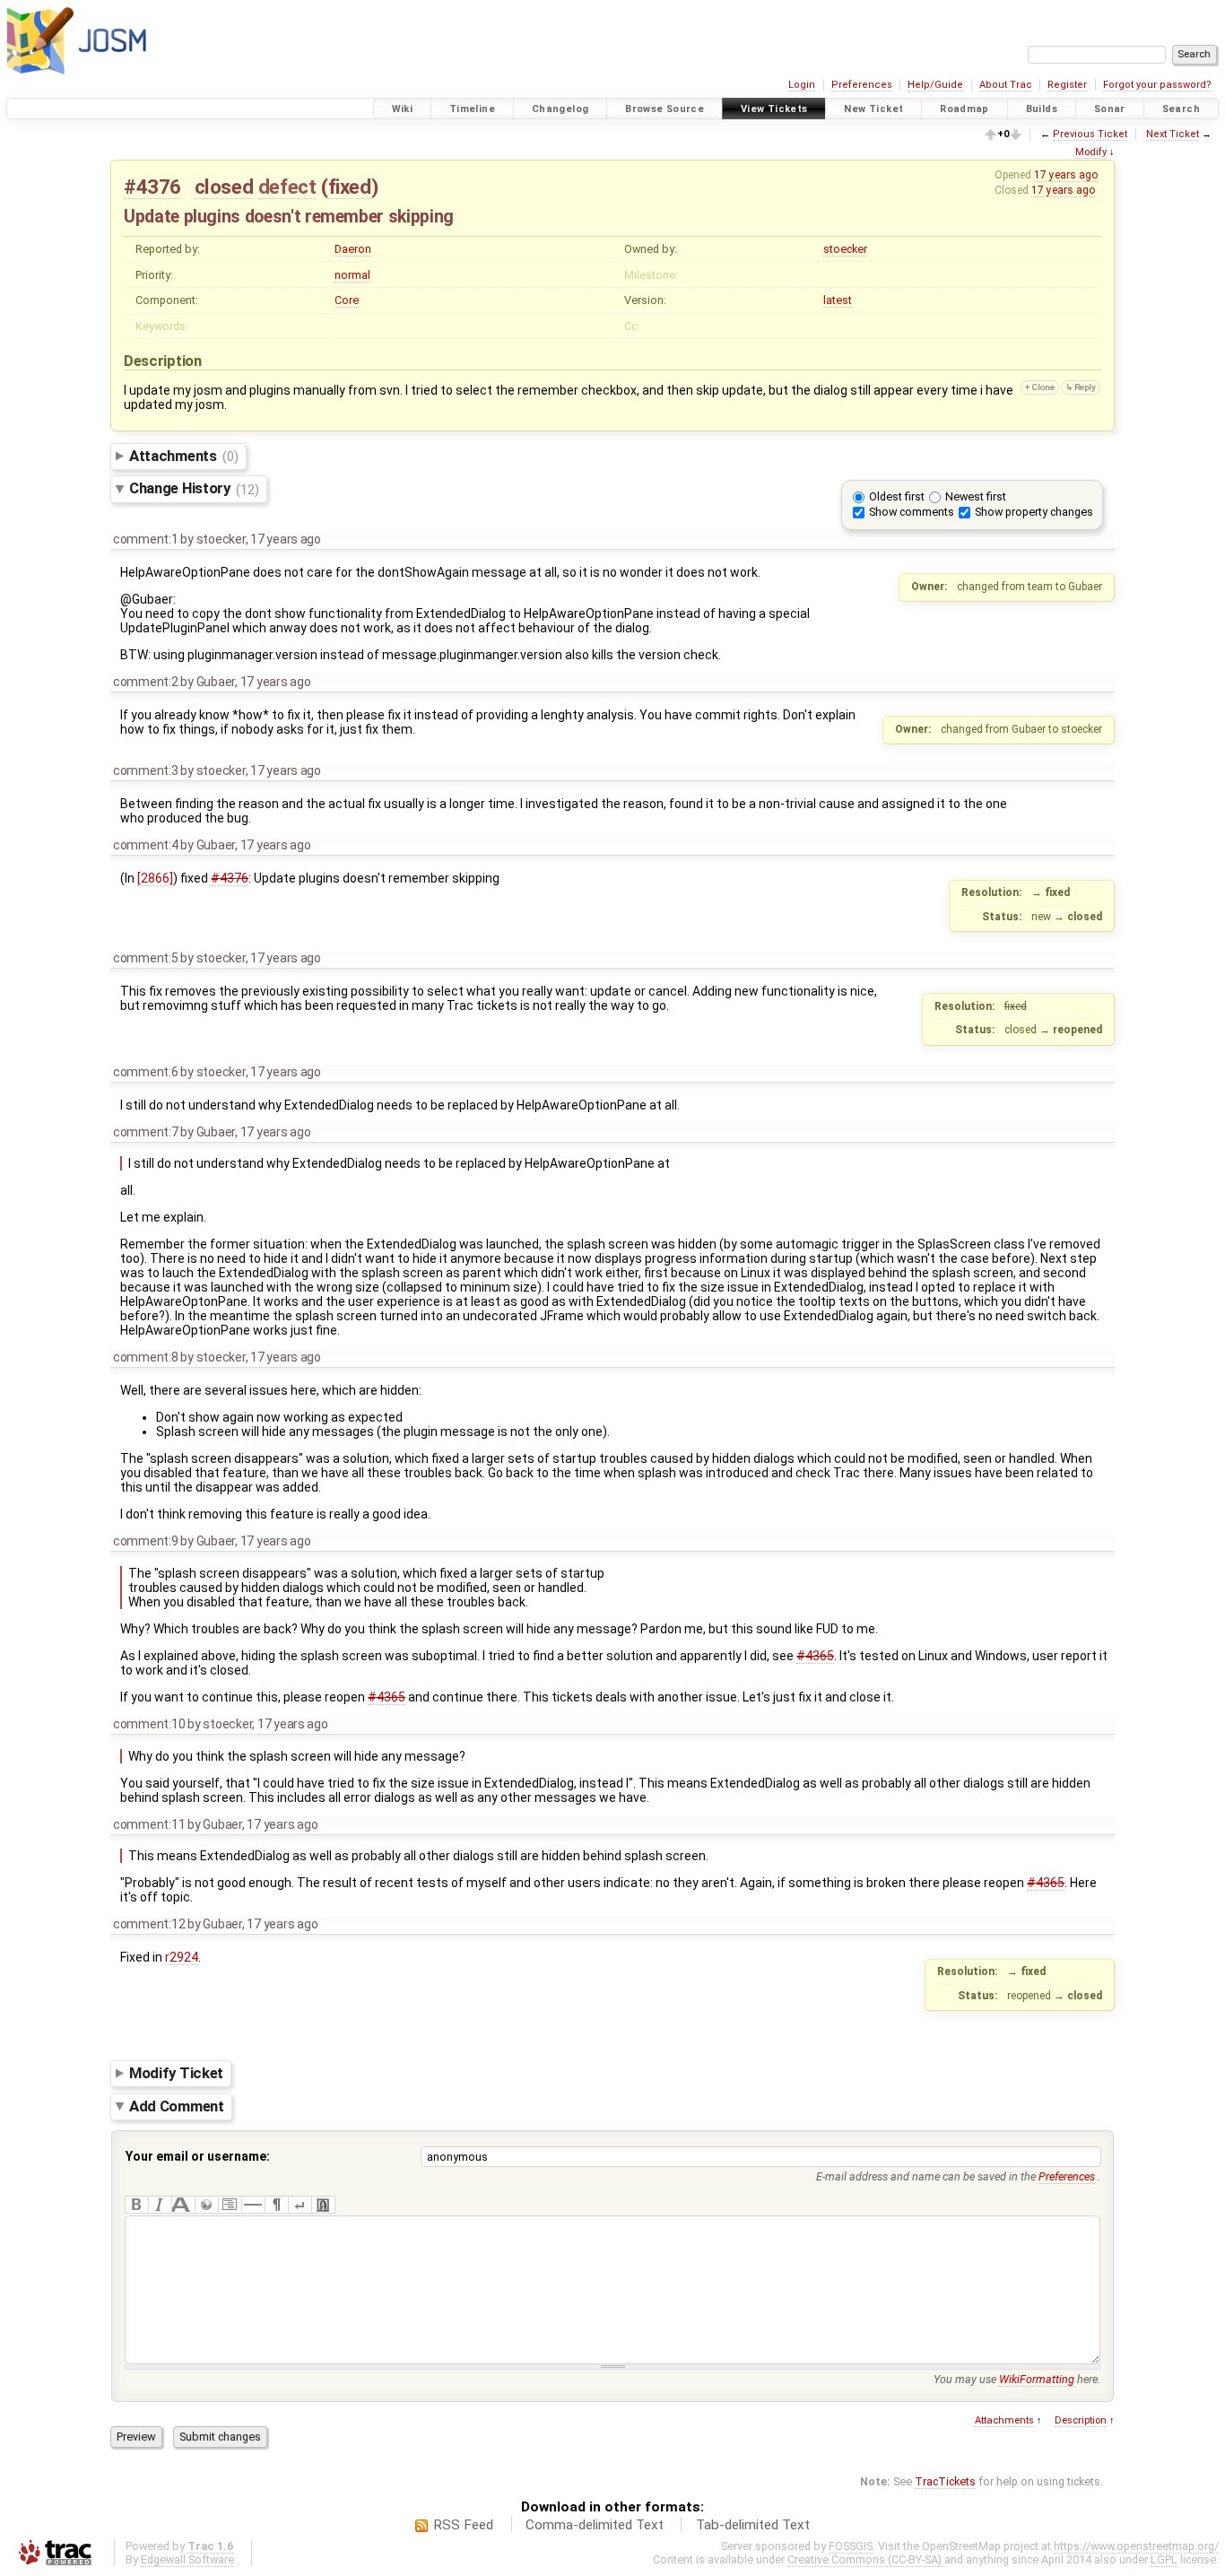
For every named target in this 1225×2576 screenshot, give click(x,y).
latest (838, 300)
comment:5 (146, 958)
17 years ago (1066, 175)
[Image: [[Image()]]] (323, 2205)
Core (347, 300)
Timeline (472, 109)
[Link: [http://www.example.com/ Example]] (206, 2205)
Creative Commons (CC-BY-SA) (864, 2559)
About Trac (1006, 85)
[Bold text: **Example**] (136, 2205)
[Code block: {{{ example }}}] (230, 2205)
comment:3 (146, 770)
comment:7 (146, 1132)
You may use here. (1017, 2379)
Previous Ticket (1090, 134)
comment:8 (146, 1357)
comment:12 (149, 1924)
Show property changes (1034, 512)
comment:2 (146, 682)
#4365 (815, 1656)
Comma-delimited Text (595, 2525)
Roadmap (964, 109)
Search (1181, 109)
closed (224, 187)
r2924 (182, 1957)
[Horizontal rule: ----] (253, 2205)
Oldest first (897, 496)
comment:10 (149, 1724)
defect (287, 187)
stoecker (845, 249)
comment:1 (146, 539)
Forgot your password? (1157, 85)
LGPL (1164, 2559)
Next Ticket (1173, 134)
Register (1067, 85)
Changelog (560, 109)
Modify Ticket (176, 2073)
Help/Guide (935, 85)
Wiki (403, 109)
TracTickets (945, 2481)
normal (352, 275)
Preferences (862, 85)
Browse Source (665, 109)
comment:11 (149, 1824)
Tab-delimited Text (753, 2525)
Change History (194, 489)
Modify (1091, 152)
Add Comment (177, 2106)
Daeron (353, 249)
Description (1081, 2420)
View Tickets (774, 109)
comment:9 (146, 1541)
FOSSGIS (851, 2546)
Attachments (183, 456)
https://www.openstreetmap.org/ (1136, 2546)
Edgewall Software (187, 2559)
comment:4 (146, 845)
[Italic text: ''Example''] (160, 2205)
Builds (1042, 109)
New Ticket (873, 109)
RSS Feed (463, 2525)
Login (802, 85)
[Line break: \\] (300, 2205)
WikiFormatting (1037, 2379)
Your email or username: (198, 2156)
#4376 (152, 187)
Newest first (976, 496)
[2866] (155, 878)
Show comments (912, 512)
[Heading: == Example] (183, 2205)
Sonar (1110, 109)
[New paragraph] (276, 2205)
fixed (350, 187)
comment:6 (146, 1072)
